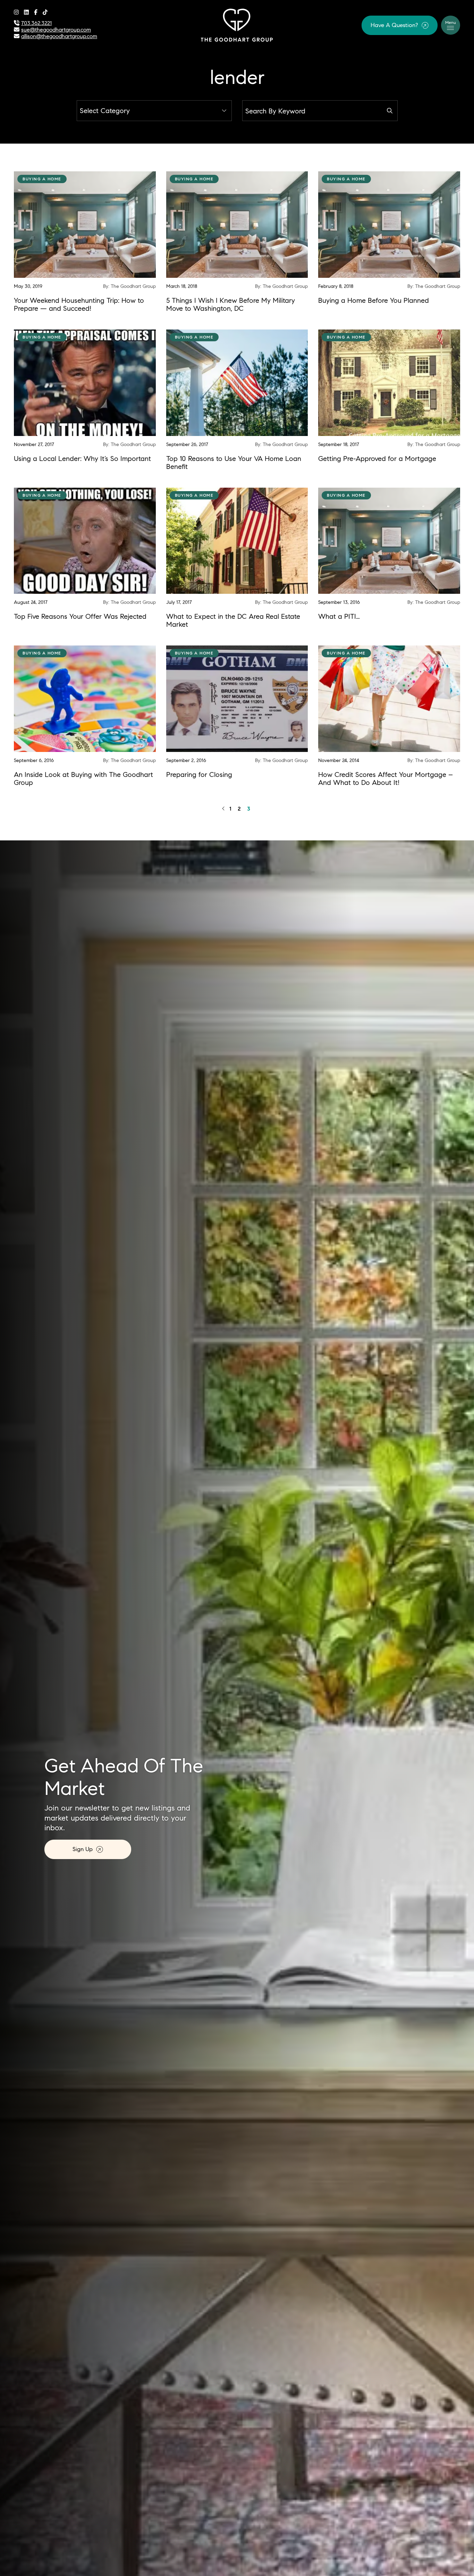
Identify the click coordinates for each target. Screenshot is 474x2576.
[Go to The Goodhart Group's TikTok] (45, 12)
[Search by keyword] (390, 111)
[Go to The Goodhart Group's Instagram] (16, 12)
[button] (400, 25)
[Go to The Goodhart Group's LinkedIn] (26, 12)
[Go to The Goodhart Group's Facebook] (36, 12)
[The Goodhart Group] (237, 24)
